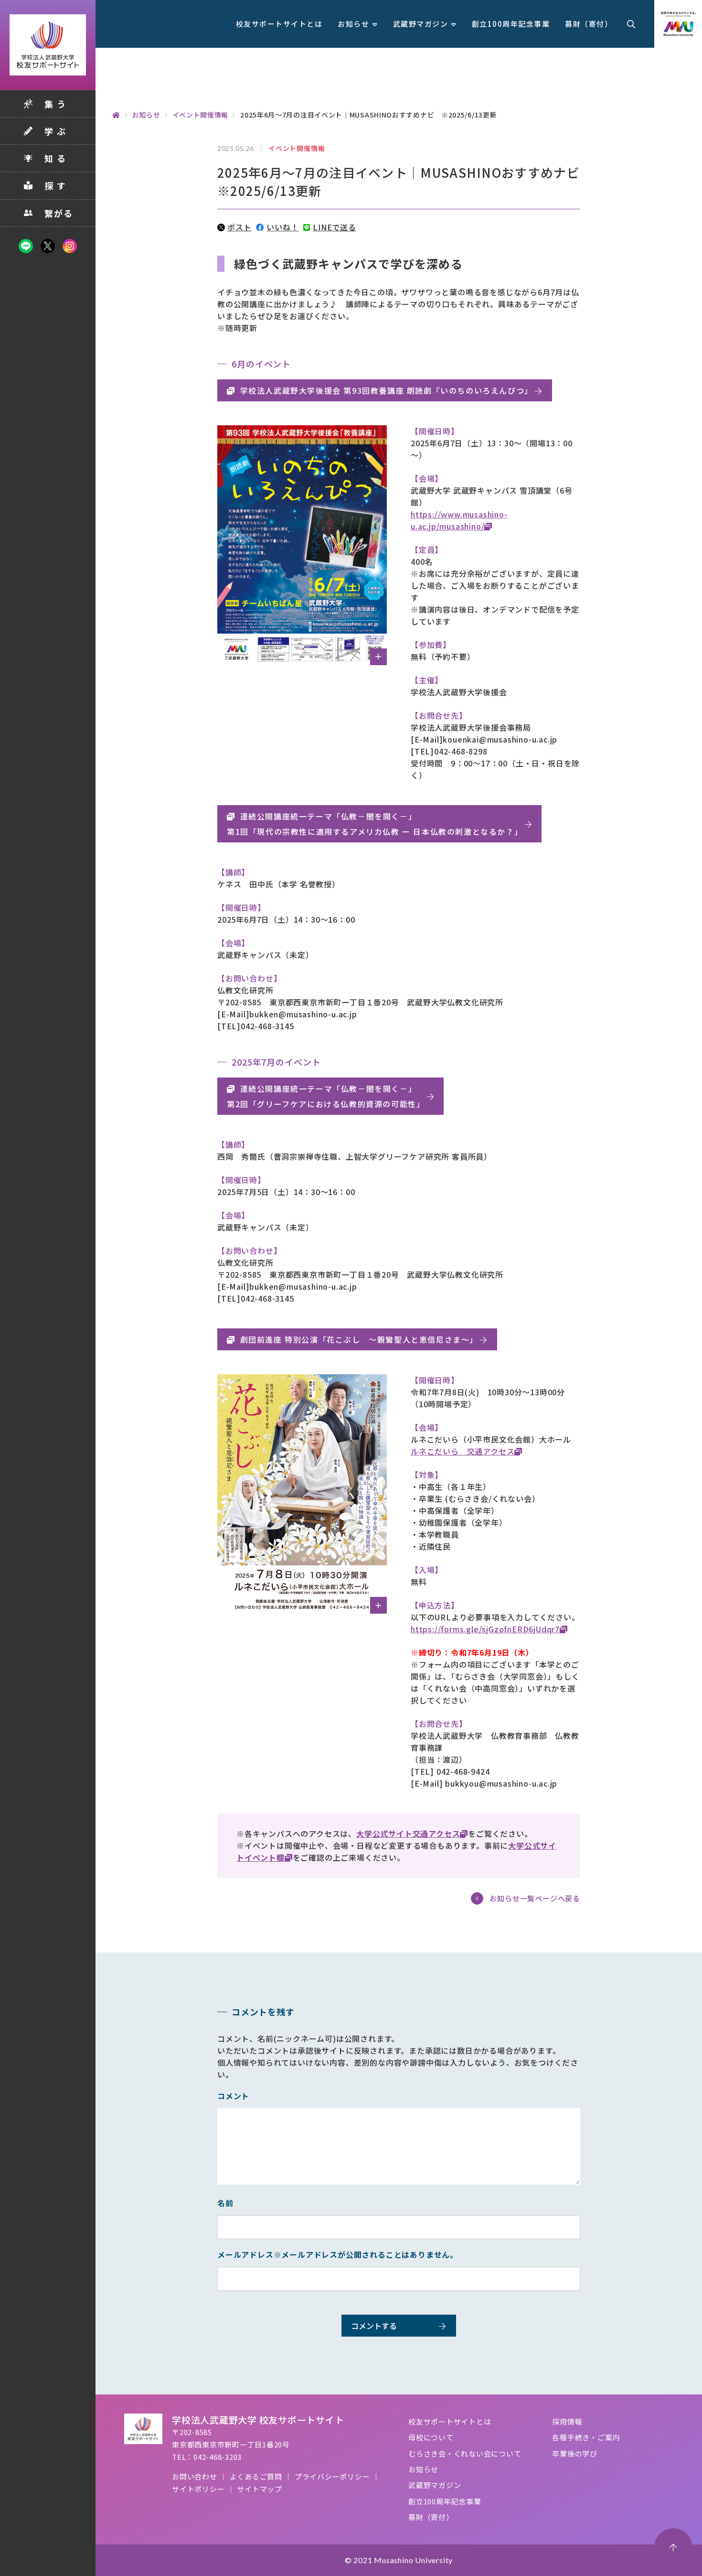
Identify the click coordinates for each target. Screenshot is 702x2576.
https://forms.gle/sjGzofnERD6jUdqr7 (485, 1629)
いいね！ (282, 227)
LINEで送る (334, 227)
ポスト (239, 227)
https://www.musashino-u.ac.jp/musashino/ (459, 520)
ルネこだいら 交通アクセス (463, 1451)
